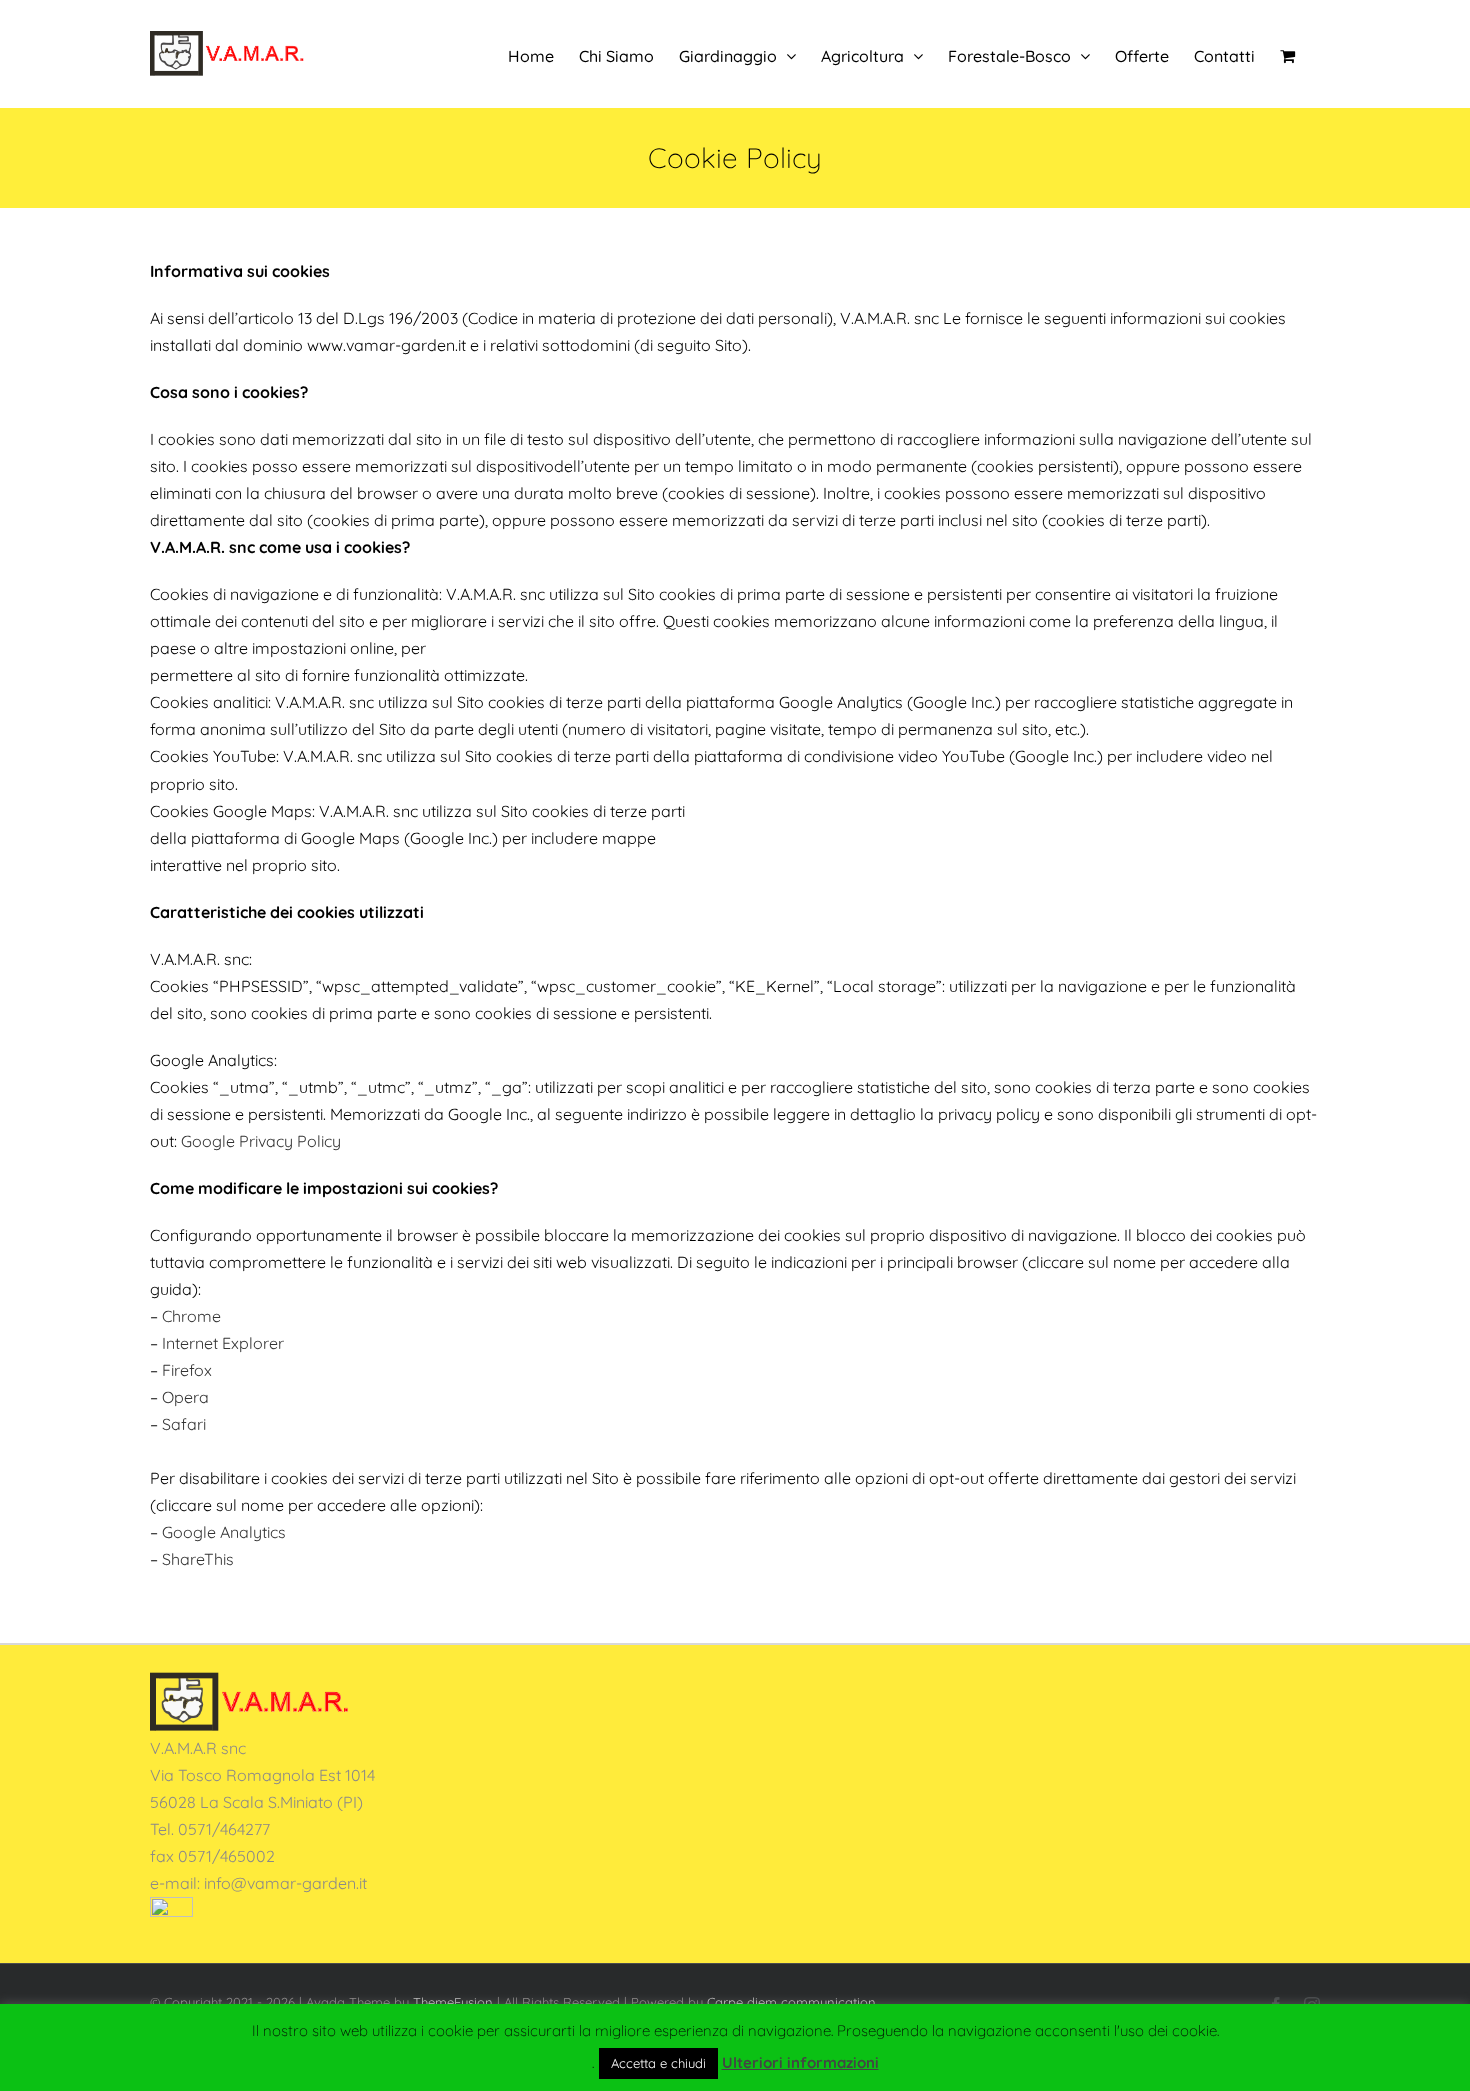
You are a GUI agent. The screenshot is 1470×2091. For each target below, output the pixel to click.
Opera (185, 1397)
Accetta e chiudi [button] (658, 2063)
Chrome (191, 1316)
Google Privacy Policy (261, 1141)
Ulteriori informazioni (800, 2062)
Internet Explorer (223, 1343)
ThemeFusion (453, 2002)
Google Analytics (224, 1532)
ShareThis (198, 1559)
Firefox (187, 1370)
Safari (184, 1424)
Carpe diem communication (791, 2002)
